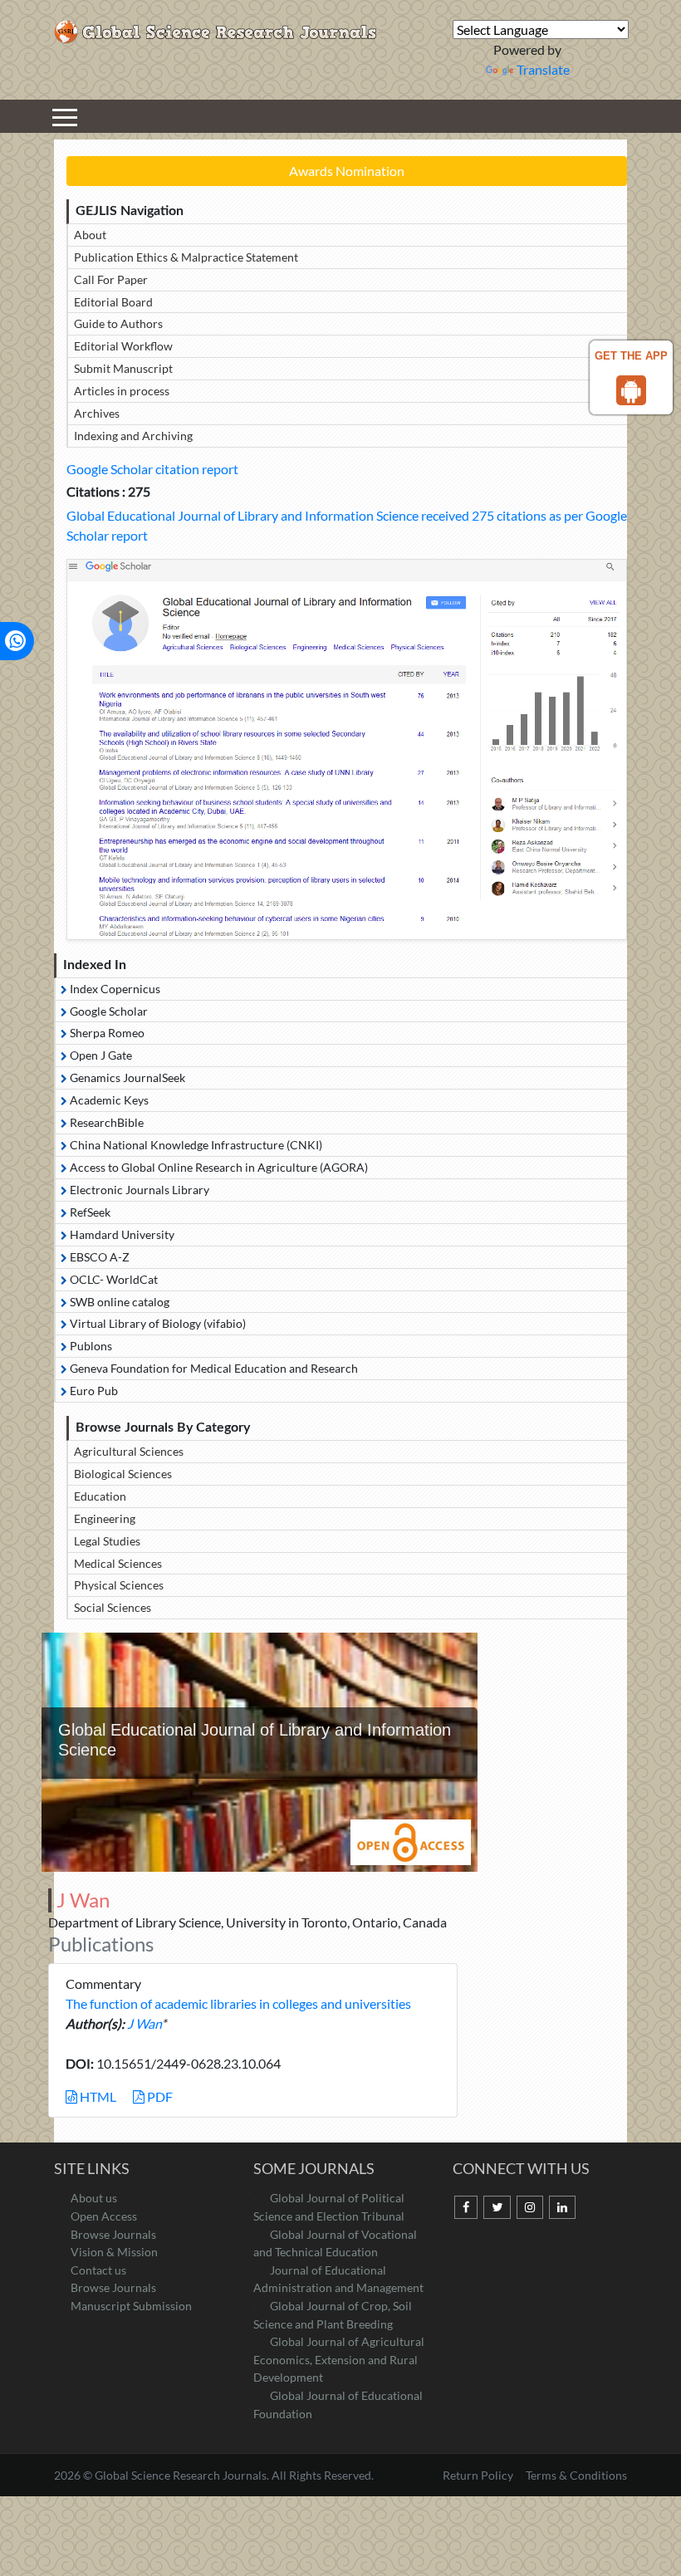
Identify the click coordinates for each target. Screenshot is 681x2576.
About (90, 235)
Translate (543, 69)
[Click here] (347, 749)
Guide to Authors (118, 323)
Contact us (98, 2270)
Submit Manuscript (123, 368)
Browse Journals (113, 2234)
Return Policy (479, 2475)
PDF (159, 2096)
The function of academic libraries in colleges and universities (238, 2003)
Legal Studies (107, 1541)
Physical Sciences (119, 1585)
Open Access (104, 2216)
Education (100, 1496)
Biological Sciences (123, 1474)
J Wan (144, 2023)
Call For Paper (111, 279)
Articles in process (122, 391)
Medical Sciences (118, 1563)
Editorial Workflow (123, 346)
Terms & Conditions (576, 2475)
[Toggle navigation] (65, 116)
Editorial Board (113, 302)
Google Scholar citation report (152, 469)
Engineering (105, 1518)
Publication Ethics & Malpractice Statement (186, 257)
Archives (97, 413)
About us (94, 2198)
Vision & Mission (114, 2252)
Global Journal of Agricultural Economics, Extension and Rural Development (339, 2359)
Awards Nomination (347, 171)
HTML (97, 2096)
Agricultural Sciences (129, 1451)
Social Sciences (113, 1607)
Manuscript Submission (131, 2306)
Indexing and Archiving (133, 436)
